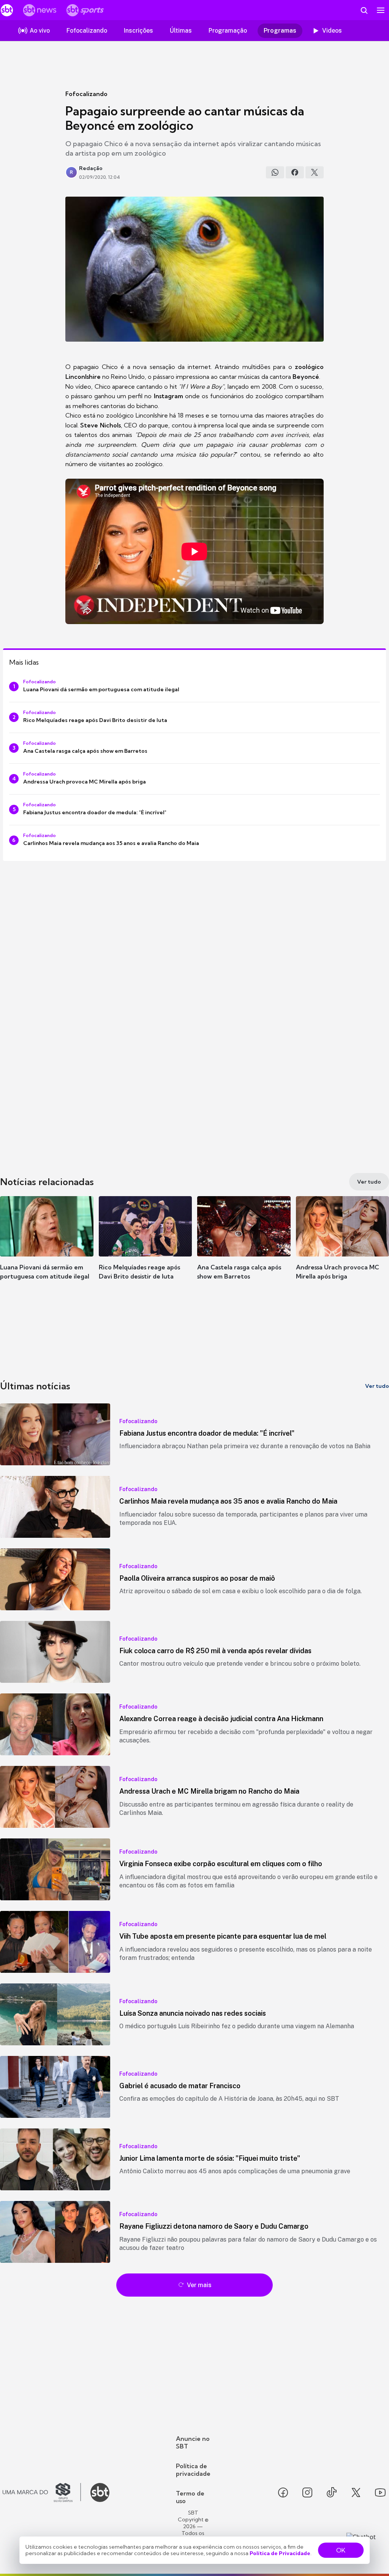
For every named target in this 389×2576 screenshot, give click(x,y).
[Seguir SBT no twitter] (356, 2492)
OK (341, 2550)
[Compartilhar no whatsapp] (275, 172)
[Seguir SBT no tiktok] (332, 2492)
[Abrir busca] (364, 10)
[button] (47, 1249)
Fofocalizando (86, 94)
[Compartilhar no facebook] (295, 172)
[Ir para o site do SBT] (100, 2492)
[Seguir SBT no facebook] (283, 2492)
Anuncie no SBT (193, 2442)
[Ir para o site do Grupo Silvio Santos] (42, 2492)
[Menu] (381, 10)
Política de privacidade (193, 2470)
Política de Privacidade (280, 2553)
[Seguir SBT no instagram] (307, 2492)
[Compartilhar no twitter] (315, 172)
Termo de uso (190, 2497)
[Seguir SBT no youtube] (380, 2492)
